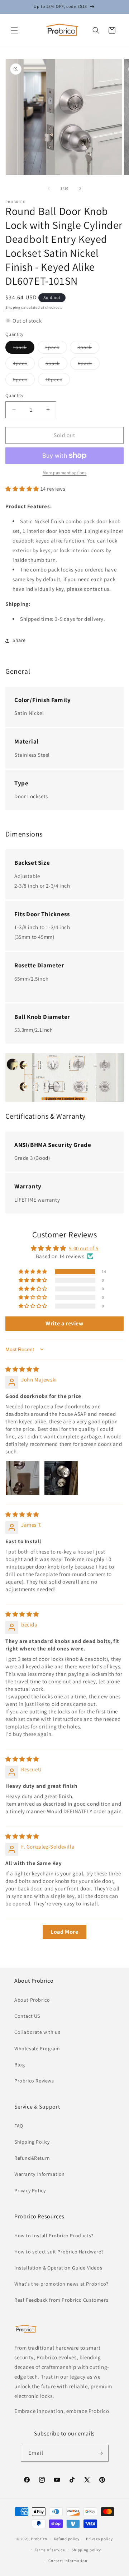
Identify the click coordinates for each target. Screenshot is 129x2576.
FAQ (19, 2126)
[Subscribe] (100, 2453)
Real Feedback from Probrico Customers (61, 2300)
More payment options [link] (65, 473)
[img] (22, 1369)
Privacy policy (99, 2539)
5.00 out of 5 (83, 1248)
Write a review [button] (64, 1323)
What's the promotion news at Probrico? (61, 2284)
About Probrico (32, 2000)
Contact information (68, 2561)
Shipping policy (87, 2550)
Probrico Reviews (34, 2081)
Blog (20, 2065)
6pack (89, 365)
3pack (88, 349)
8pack (24, 381)
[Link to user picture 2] (61, 1478)
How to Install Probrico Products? (54, 2236)
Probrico (39, 2539)
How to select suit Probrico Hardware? (59, 2252)
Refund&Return (32, 2158)
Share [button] (19, 640)
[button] (14, 30)
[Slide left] (49, 188)
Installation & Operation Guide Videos (58, 2268)
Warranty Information (40, 2174)
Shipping (13, 307)
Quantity (14, 395)
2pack (56, 349)
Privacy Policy (30, 2190)
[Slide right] (80, 188)
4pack (24, 365)
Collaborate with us (37, 2032)
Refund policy (67, 2539)
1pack (24, 349)
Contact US (27, 2016)
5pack (56, 365)
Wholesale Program (37, 2048)
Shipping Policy (32, 2142)
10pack (58, 381)
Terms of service (50, 2550)
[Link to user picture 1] (23, 1478)
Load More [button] (64, 1932)
